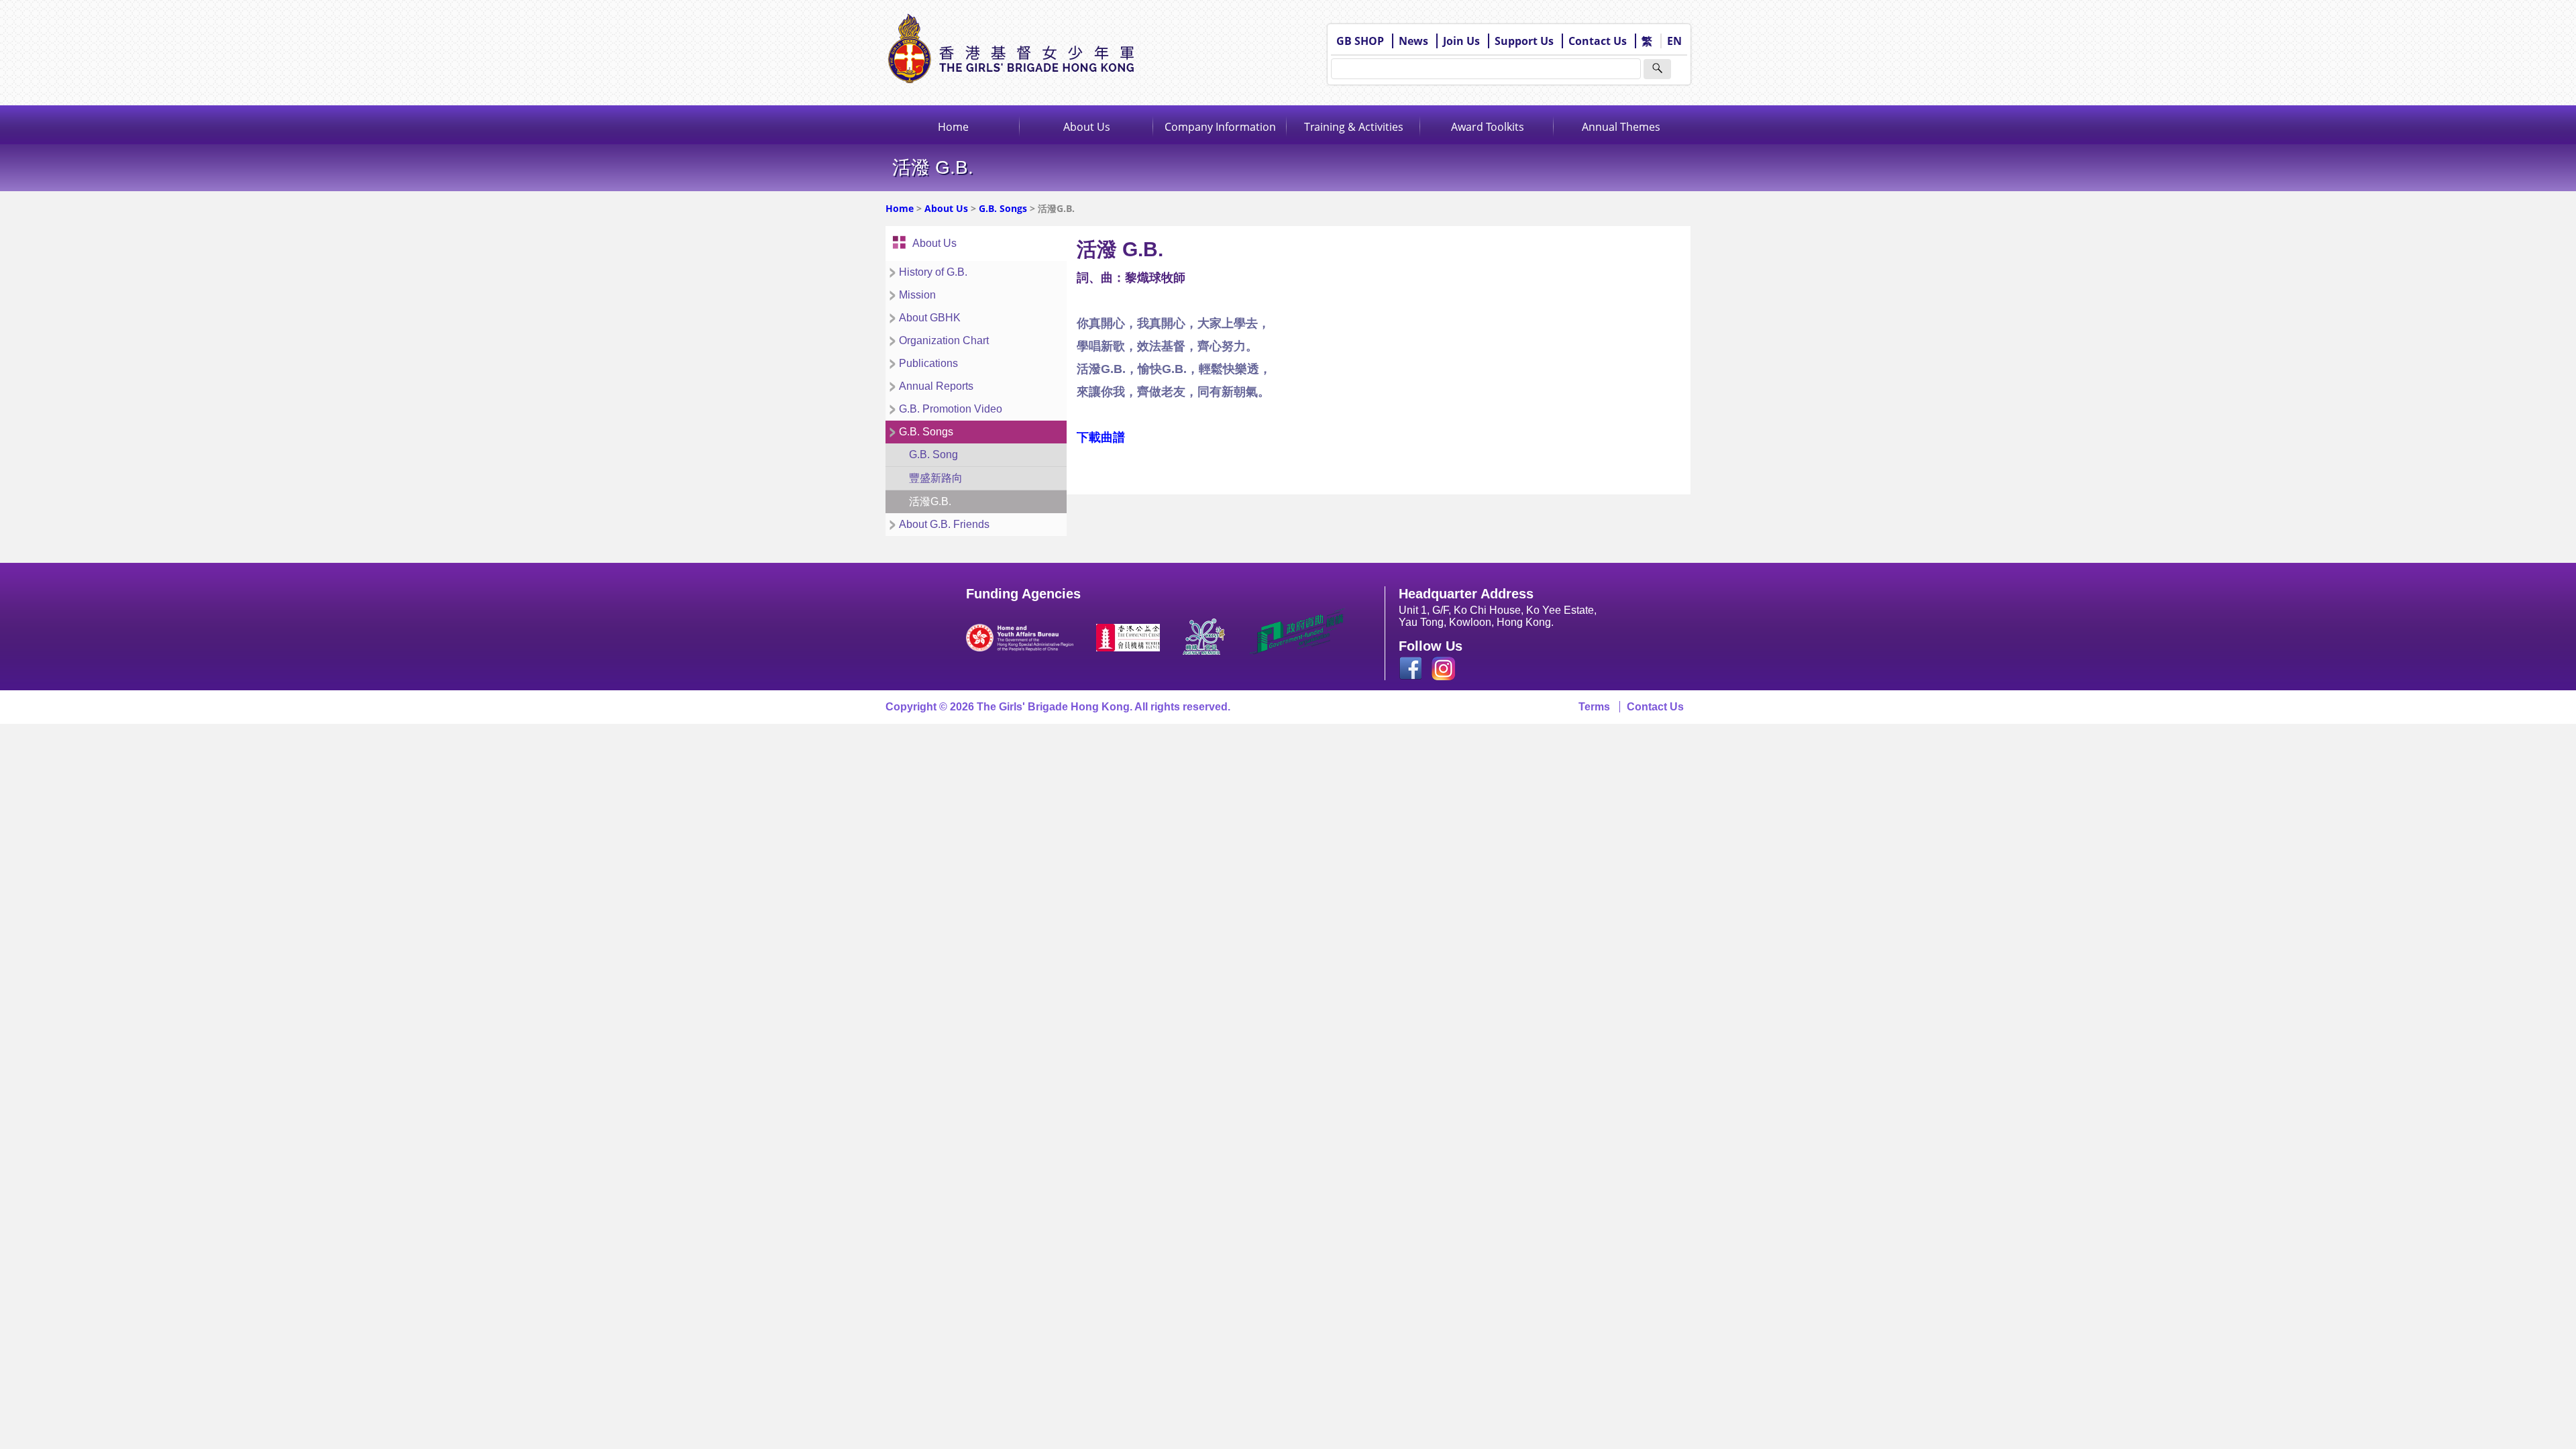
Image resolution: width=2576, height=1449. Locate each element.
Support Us (1524, 41)
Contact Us (1598, 41)
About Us (1087, 127)
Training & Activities (1354, 127)
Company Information (1220, 127)
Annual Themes (1621, 127)
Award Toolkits (1488, 127)
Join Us (1461, 41)
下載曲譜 (1101, 437)
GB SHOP (1360, 41)
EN (1674, 41)
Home (953, 127)
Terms (1594, 707)
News (1413, 41)
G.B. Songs (1003, 208)
